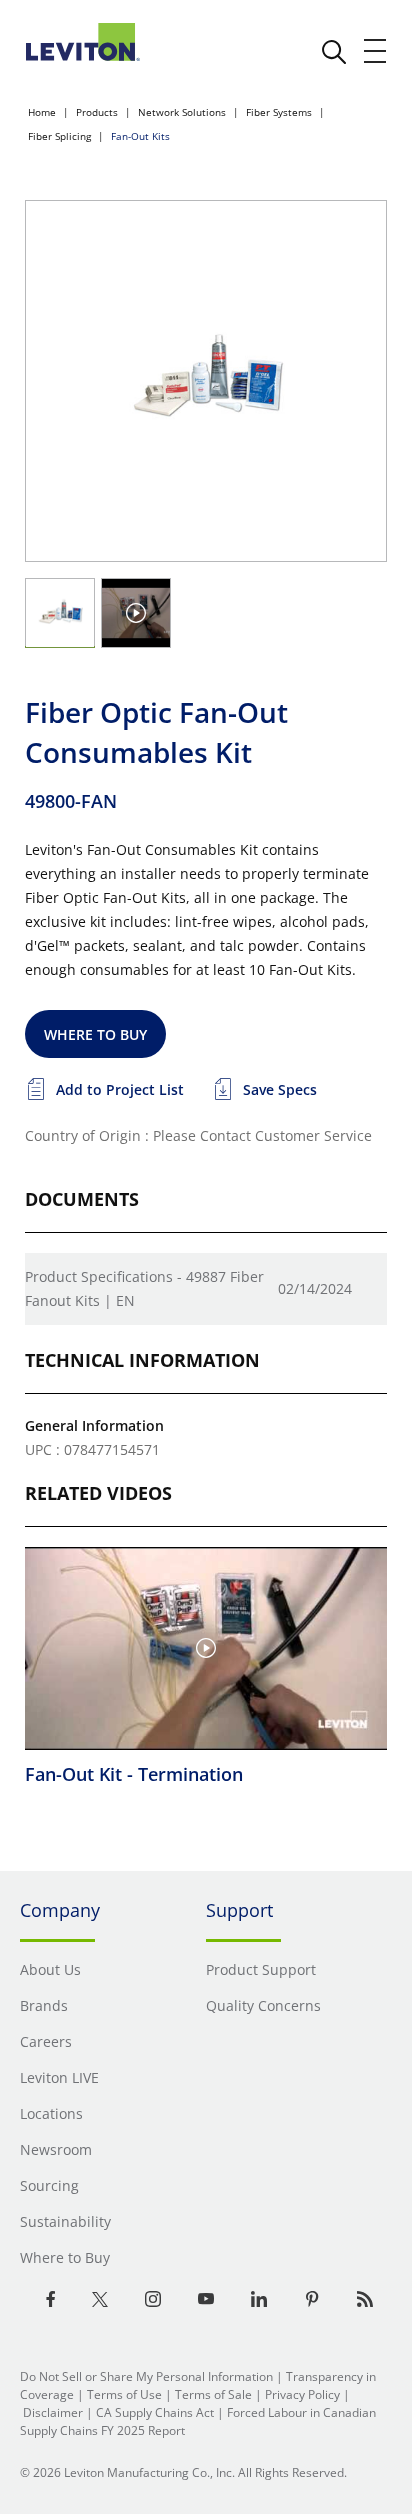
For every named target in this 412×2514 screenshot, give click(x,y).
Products (97, 112)
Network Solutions (182, 112)
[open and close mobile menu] (376, 51)
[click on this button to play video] (136, 613)
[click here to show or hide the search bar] (334, 52)
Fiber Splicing (59, 136)
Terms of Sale (213, 2394)
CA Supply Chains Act (155, 2412)
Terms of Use (124, 2394)
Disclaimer (53, 2412)
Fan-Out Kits (140, 136)
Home (42, 112)
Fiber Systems (279, 112)
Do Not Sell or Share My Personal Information (146, 2376)
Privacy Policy (302, 2394)
